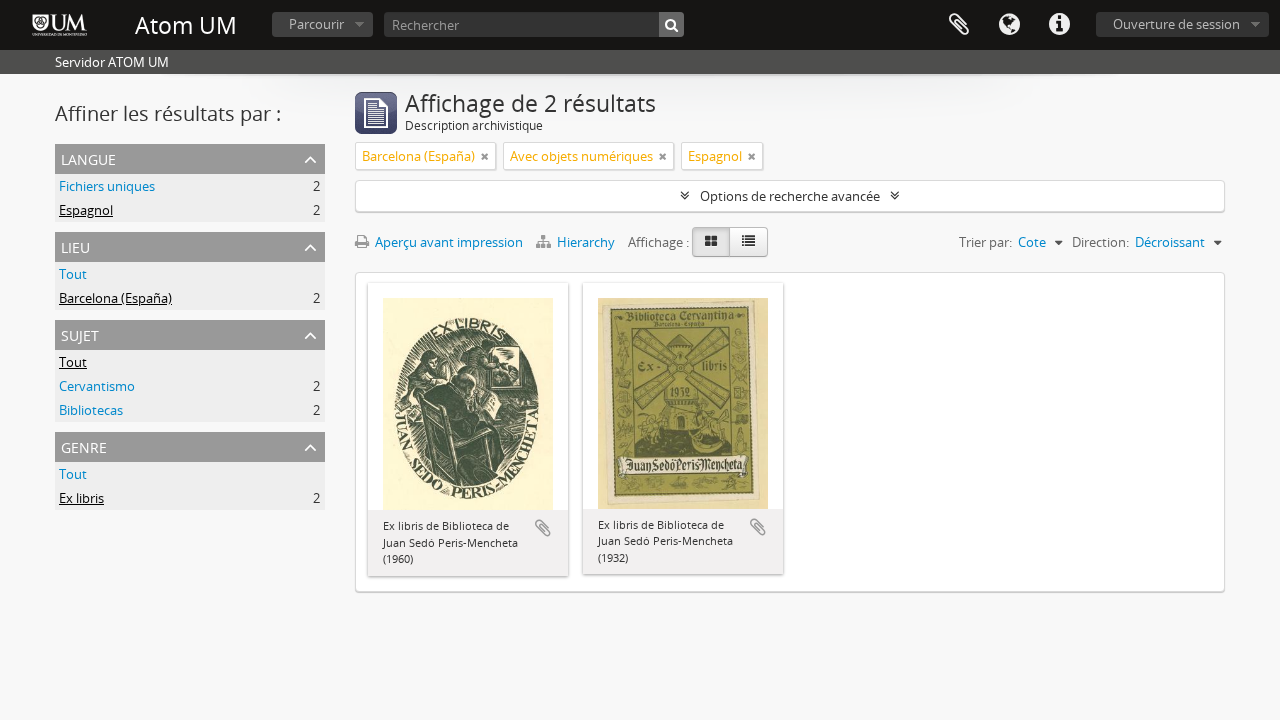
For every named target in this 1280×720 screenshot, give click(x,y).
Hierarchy (586, 242)
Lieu (75, 245)
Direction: (1100, 242)
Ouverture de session (1176, 24)
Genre (84, 445)
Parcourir (316, 24)
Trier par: (985, 242)
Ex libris (81, 498)
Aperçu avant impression (447, 242)
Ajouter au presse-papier (543, 528)
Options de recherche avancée (790, 196)
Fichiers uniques (107, 186)
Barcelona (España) (115, 298)
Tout (73, 274)
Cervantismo (97, 386)
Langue (1009, 25)
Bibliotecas (91, 410)
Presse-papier (959, 25)
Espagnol (86, 210)
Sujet (80, 333)
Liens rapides (1059, 25)
